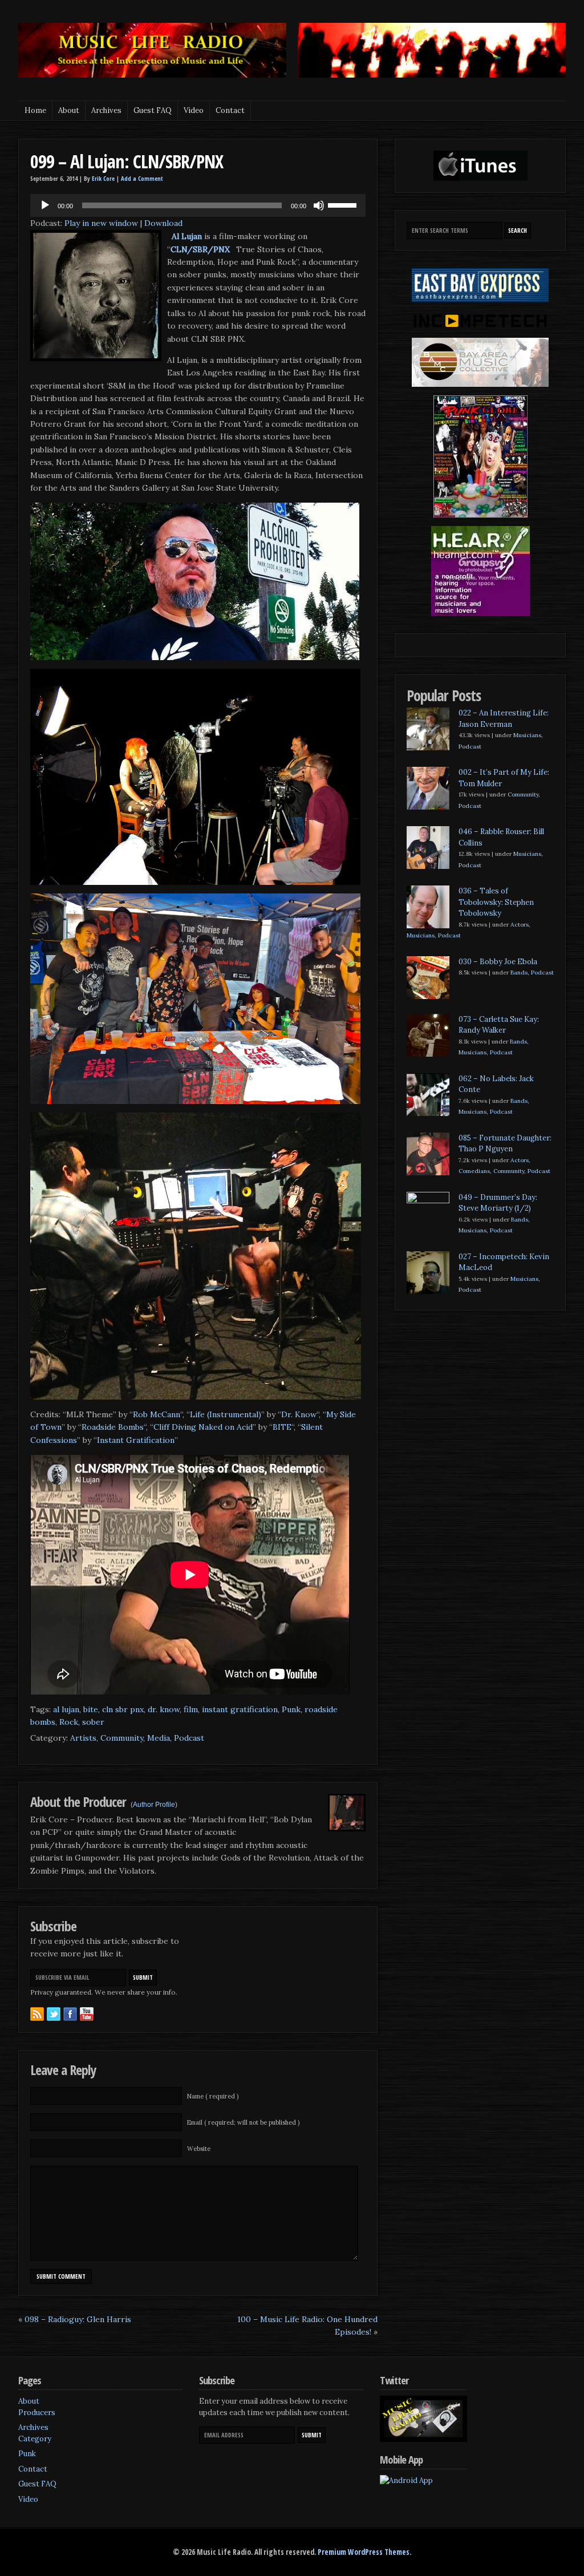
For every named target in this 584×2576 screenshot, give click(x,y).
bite (91, 1709)
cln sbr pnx (123, 1709)
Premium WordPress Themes (364, 2552)
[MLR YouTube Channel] (87, 2014)
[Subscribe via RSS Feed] (37, 2014)
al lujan (66, 1709)
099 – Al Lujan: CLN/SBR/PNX (127, 161)
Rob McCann (157, 1414)
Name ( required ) (213, 2096)
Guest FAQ (153, 110)
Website (199, 2149)
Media (159, 1738)
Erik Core (103, 179)
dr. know (164, 1709)
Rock (69, 1722)
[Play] (45, 205)
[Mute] (319, 205)
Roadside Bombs (113, 1427)
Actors (520, 925)
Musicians (527, 735)
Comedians (474, 1171)
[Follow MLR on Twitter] (54, 2014)
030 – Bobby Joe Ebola (498, 962)
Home (35, 110)
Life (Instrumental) (226, 1414)
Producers (37, 2413)
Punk (291, 1709)
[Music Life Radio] (152, 75)
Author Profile (154, 1805)
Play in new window (101, 223)
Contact (230, 110)
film (191, 1709)
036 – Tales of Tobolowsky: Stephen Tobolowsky (496, 902)
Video (194, 110)
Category (35, 2439)
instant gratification (240, 1709)
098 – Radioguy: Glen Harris (78, 2319)
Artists (83, 1738)
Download (163, 223)
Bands (519, 972)
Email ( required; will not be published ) (243, 2122)
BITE (282, 1427)
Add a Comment (142, 179)
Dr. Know (299, 1414)
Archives (106, 110)
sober (93, 1722)
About (69, 110)
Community (122, 1738)
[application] (198, 205)
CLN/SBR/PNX (200, 249)
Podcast (189, 1738)
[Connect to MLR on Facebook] (70, 2014)
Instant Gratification (136, 1440)
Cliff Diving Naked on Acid (203, 1427)
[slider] (344, 204)
